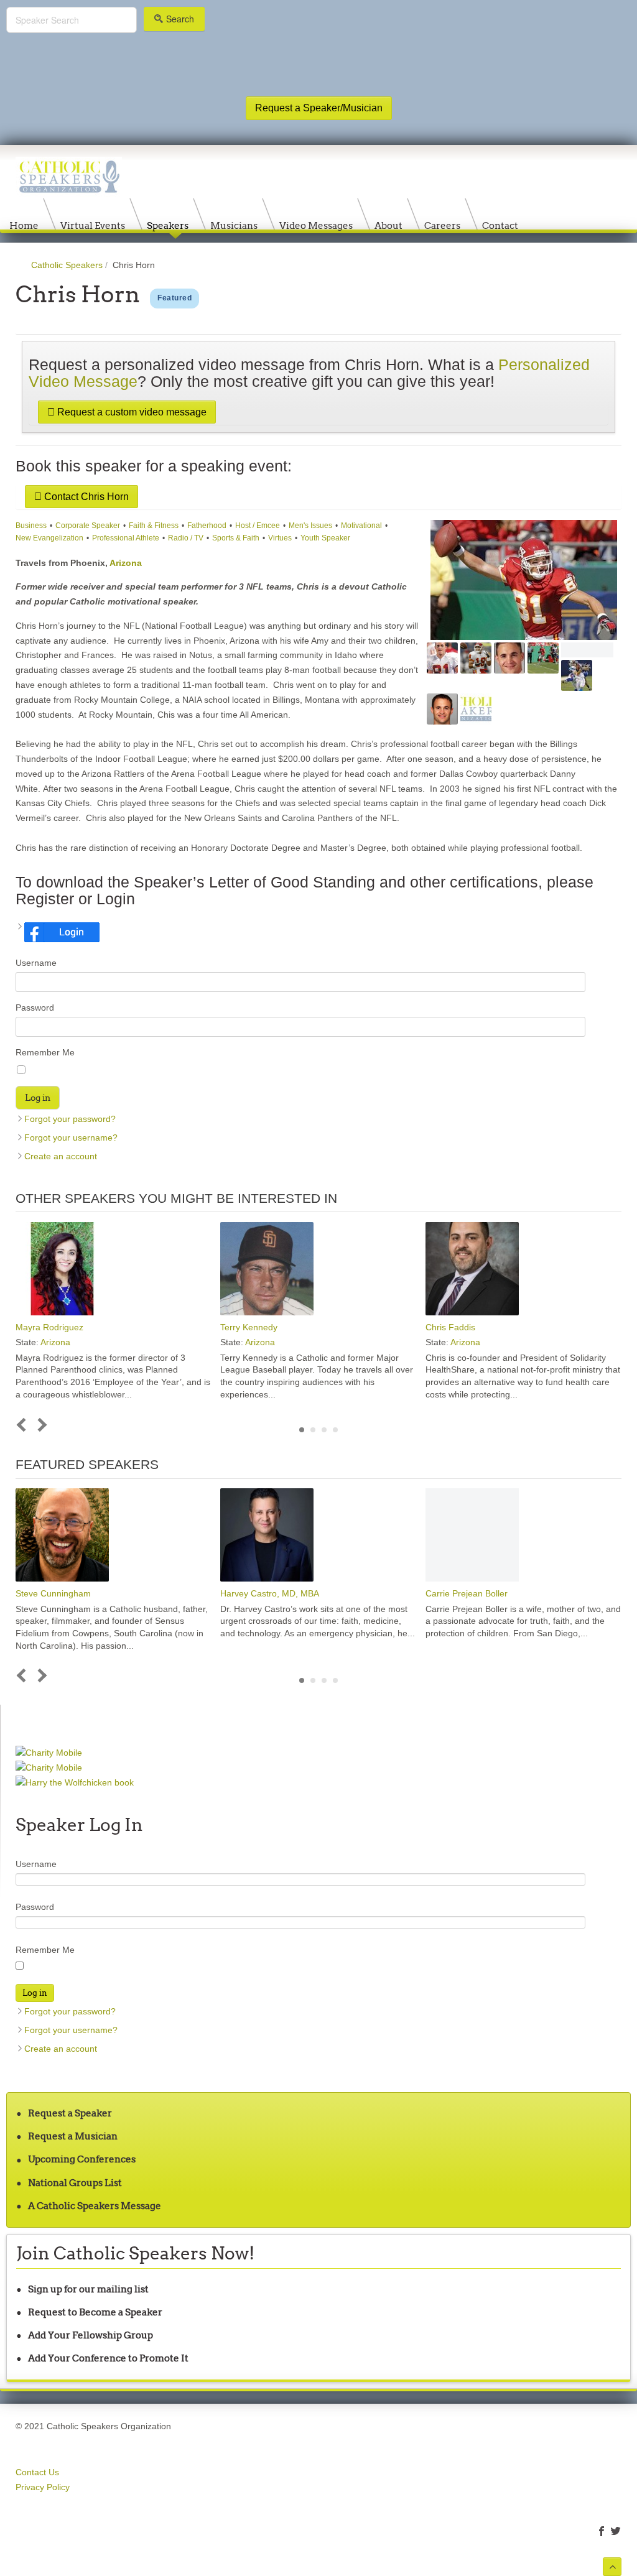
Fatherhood (207, 526)
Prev (24, 1425)
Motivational (361, 526)
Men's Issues (310, 526)
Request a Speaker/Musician (319, 108)
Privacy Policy (43, 2487)
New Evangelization (49, 538)
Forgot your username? (71, 1137)
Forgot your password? (70, 1119)
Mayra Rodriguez (49, 1327)
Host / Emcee (258, 526)
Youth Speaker (325, 538)
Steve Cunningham (53, 1593)
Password (35, 1008)
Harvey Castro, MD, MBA (270, 1593)
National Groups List (75, 2183)
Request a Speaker (70, 2113)
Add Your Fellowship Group (91, 2335)
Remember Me (45, 1052)
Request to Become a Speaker (95, 2312)
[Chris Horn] (476, 658)
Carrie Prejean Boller (467, 1593)
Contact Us (37, 2472)
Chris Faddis (450, 1327)
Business (31, 526)
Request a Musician (73, 2136)
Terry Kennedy (249, 1327)
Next (40, 1425)
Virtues (280, 538)
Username (36, 963)
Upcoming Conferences (82, 2159)
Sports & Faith (236, 538)
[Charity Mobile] (49, 1752)
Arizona (126, 563)
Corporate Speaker (88, 526)
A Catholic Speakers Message (95, 2206)
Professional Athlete (126, 538)
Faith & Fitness (154, 526)
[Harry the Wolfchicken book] (75, 1782)
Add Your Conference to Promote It (108, 2358)
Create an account (61, 1156)
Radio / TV (186, 538)
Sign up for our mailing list (88, 2289)
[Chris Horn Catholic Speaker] (524, 580)
